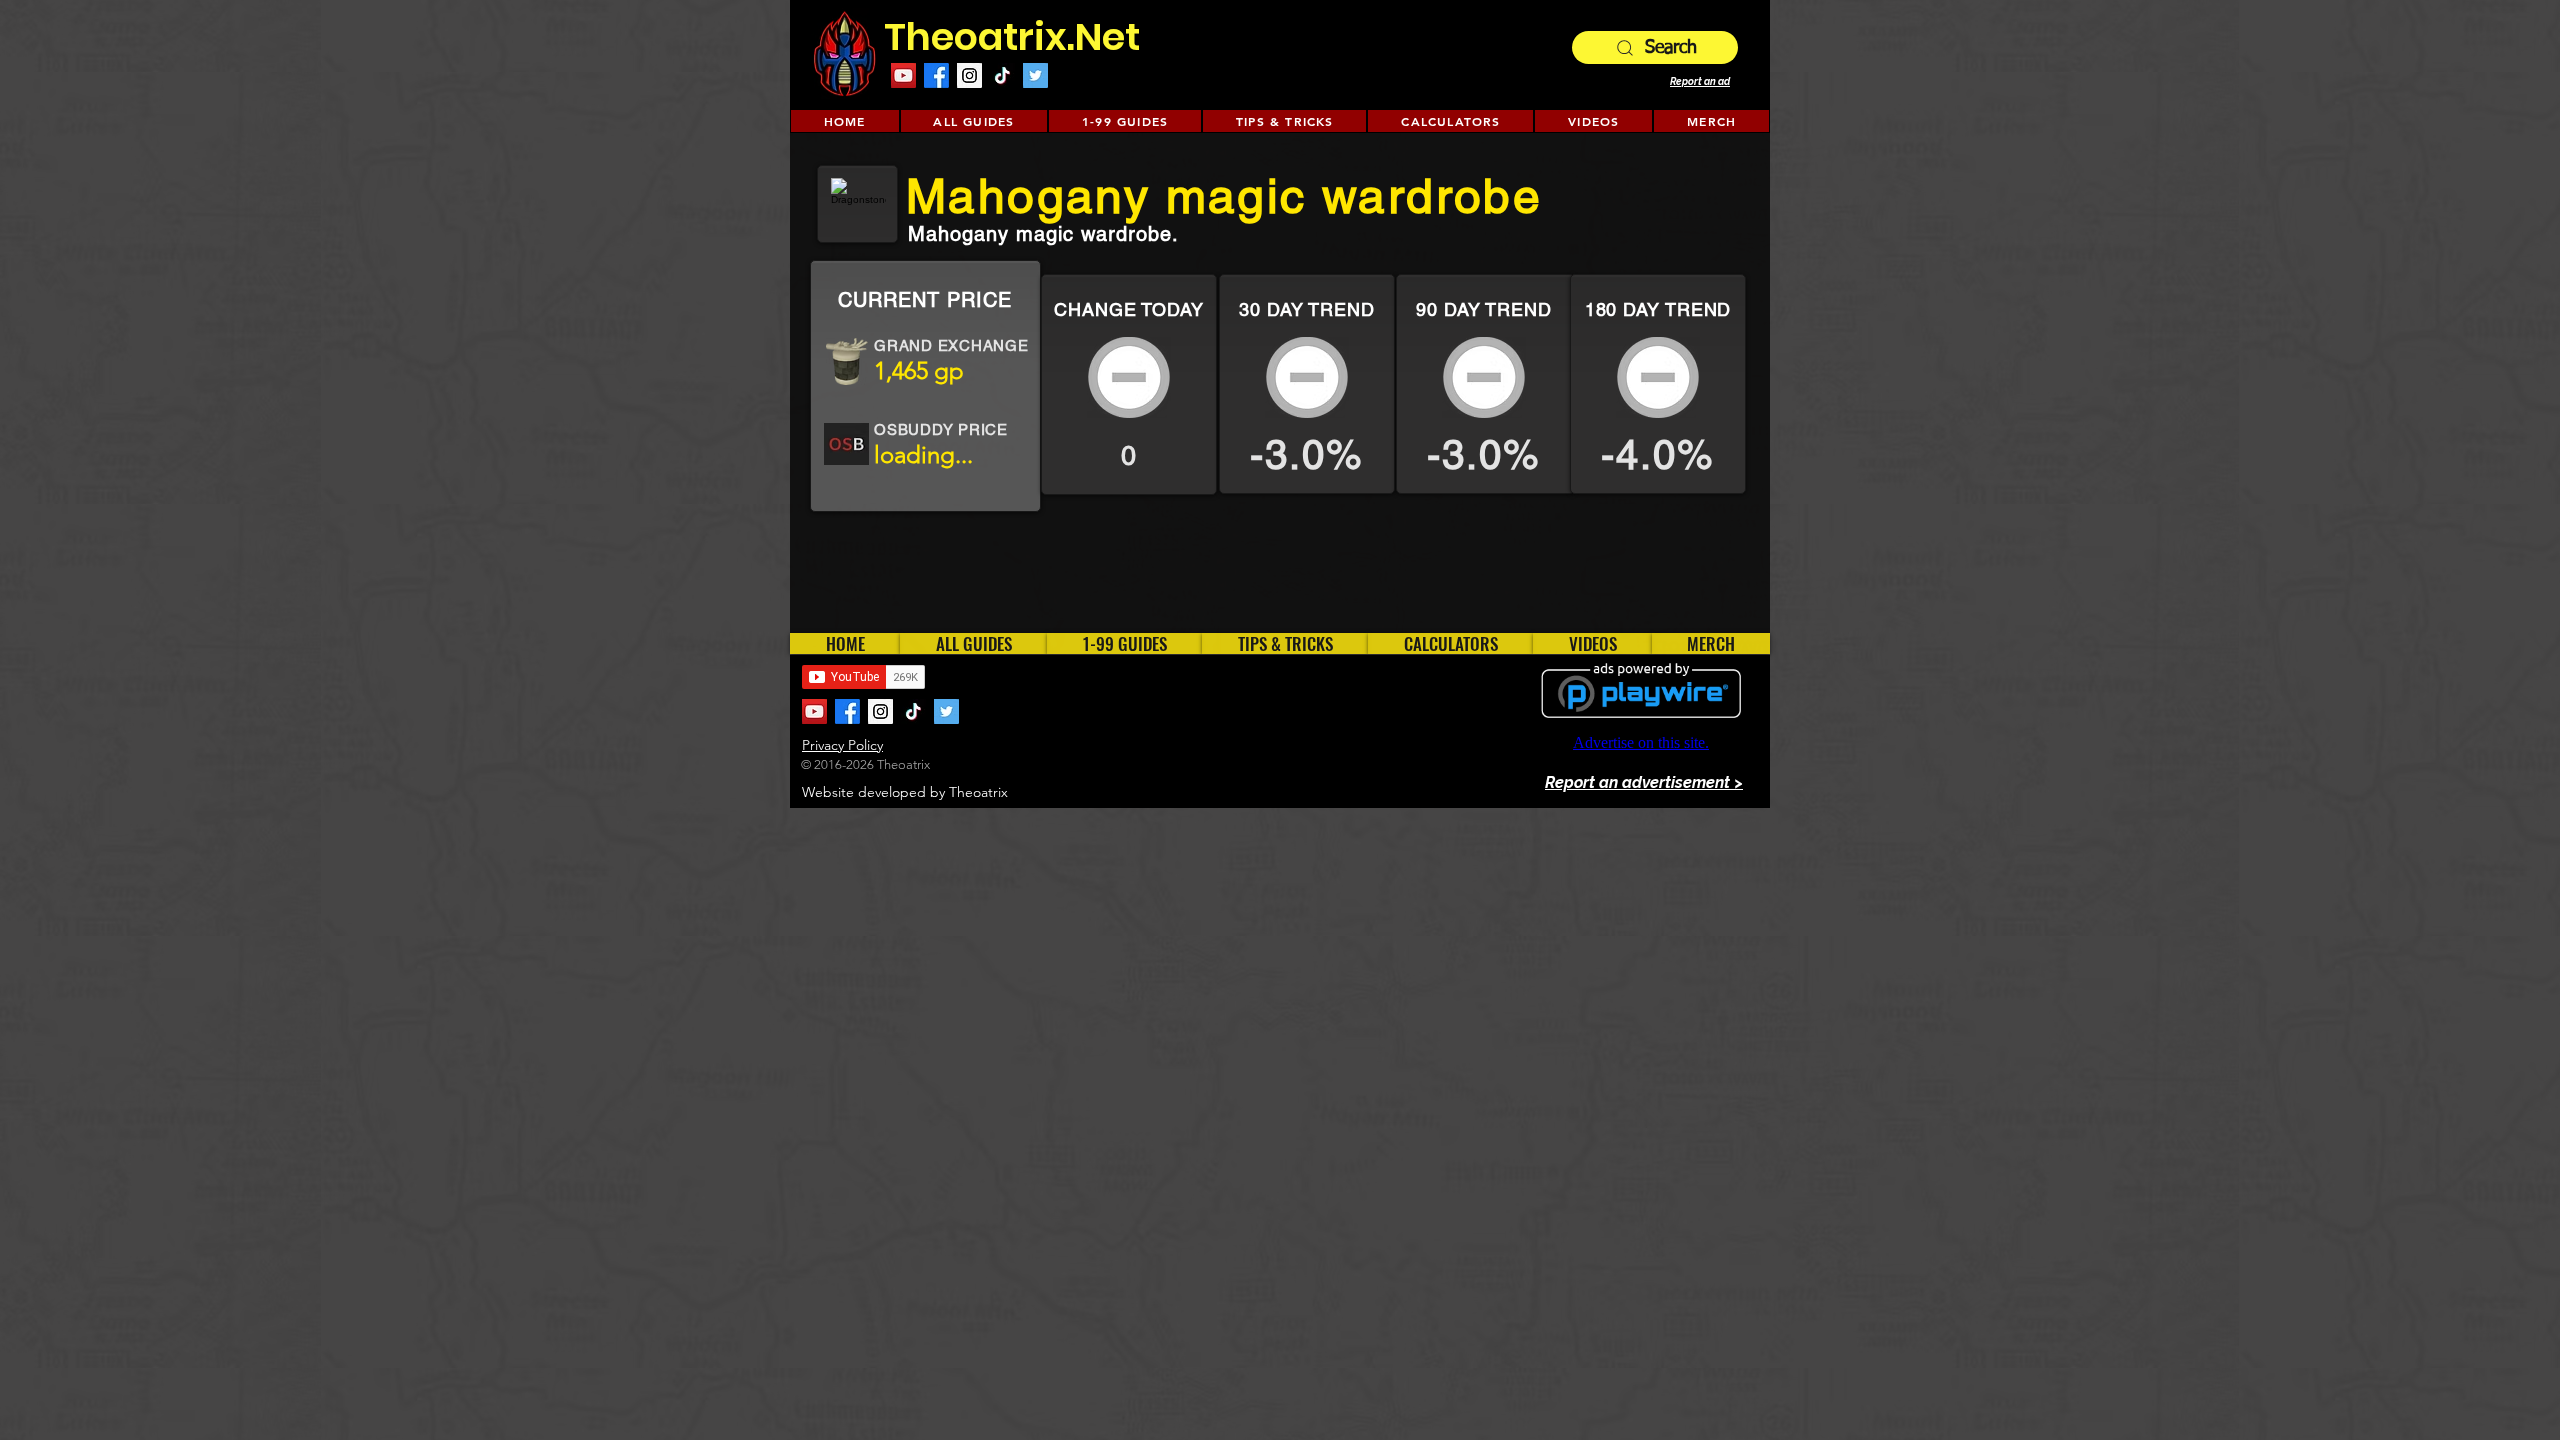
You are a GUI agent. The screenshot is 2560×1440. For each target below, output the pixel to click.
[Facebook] (936, 75)
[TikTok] (1002, 75)
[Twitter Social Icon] (1035, 75)
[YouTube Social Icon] (903, 75)
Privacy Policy (842, 745)
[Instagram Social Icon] (969, 75)
